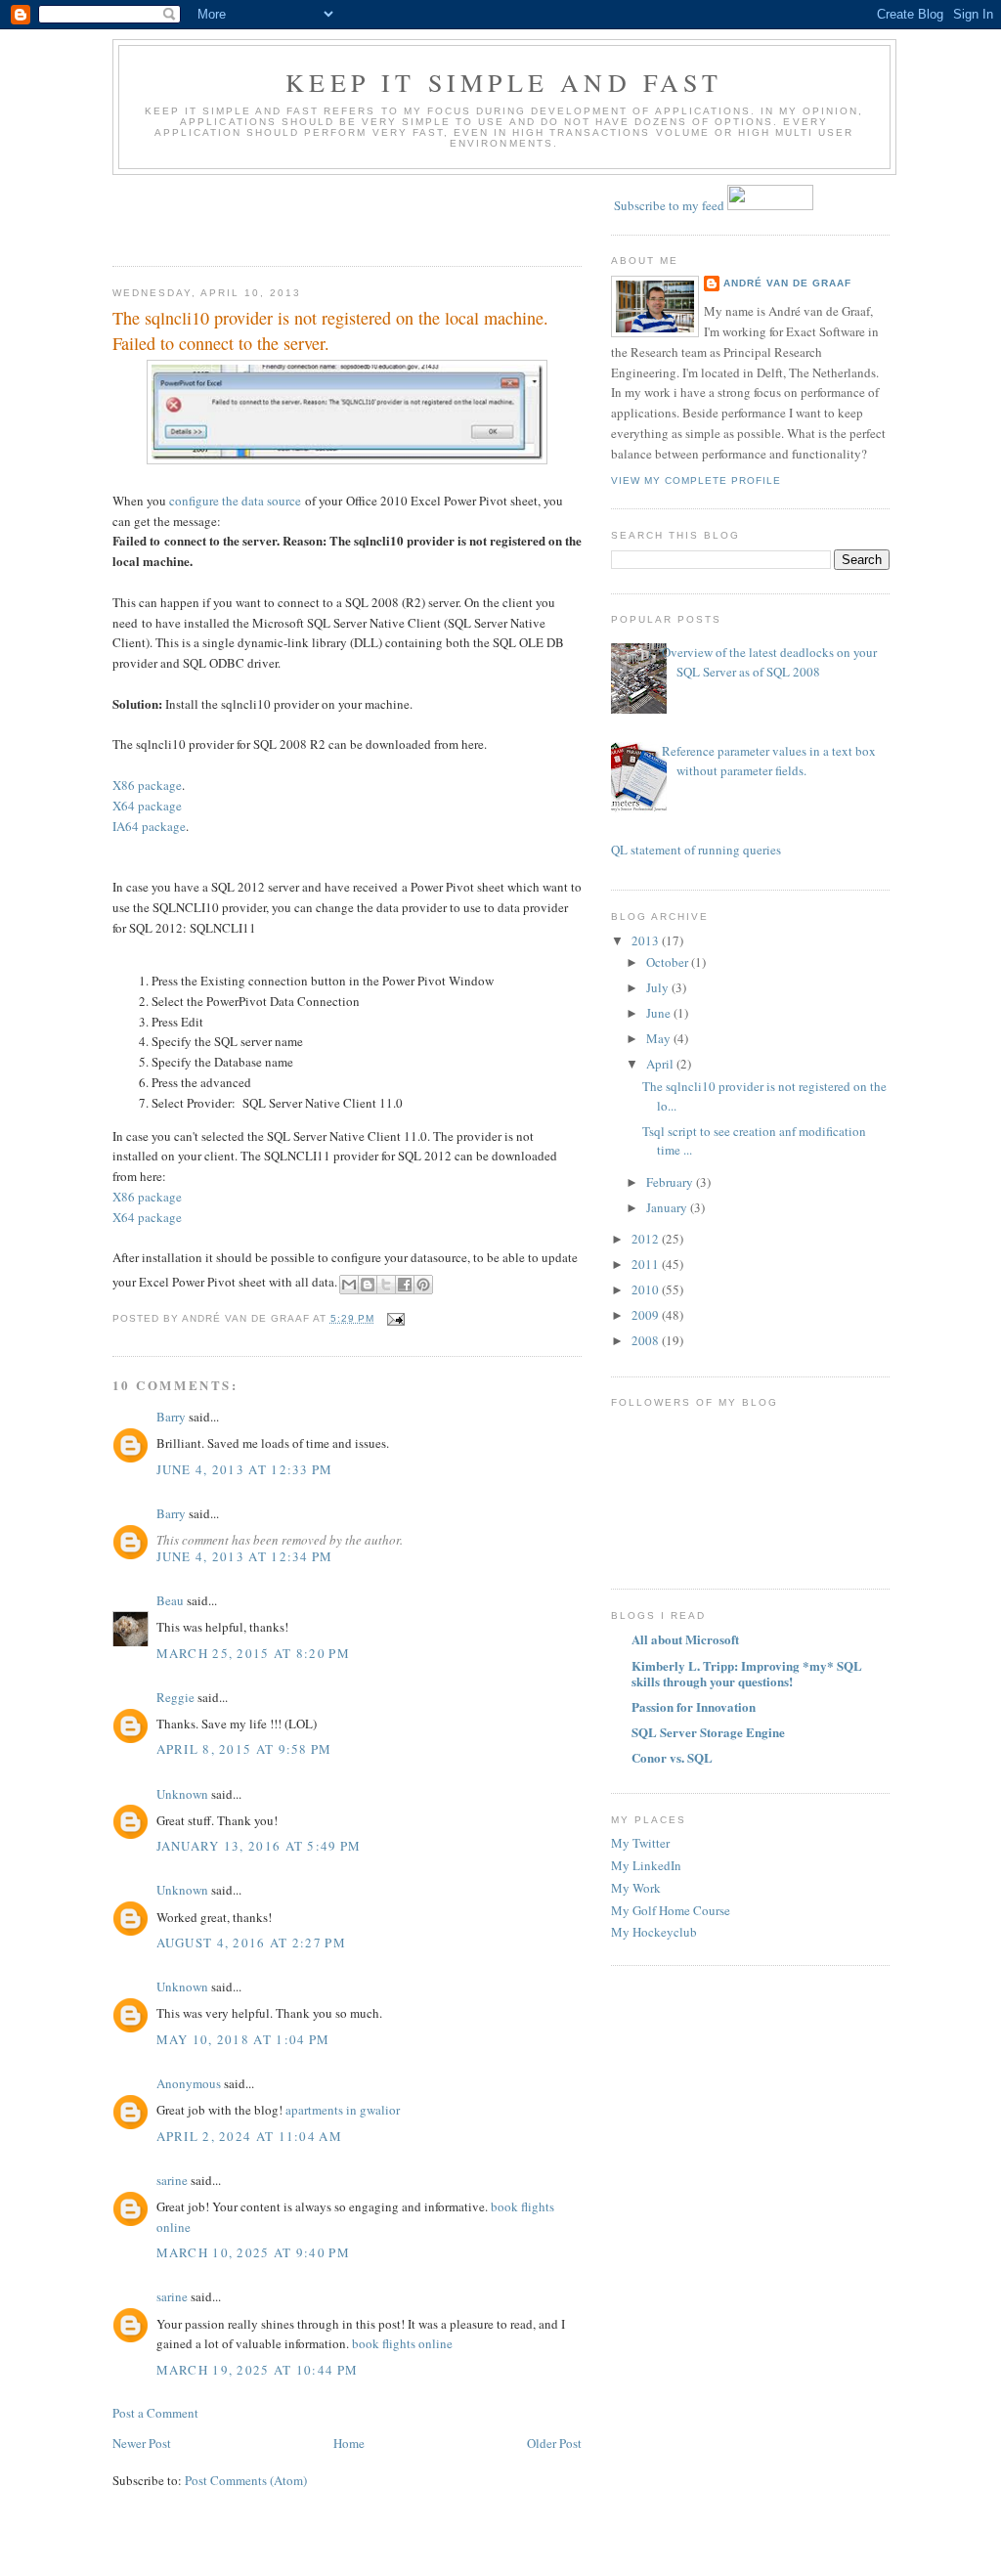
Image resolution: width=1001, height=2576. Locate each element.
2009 (647, 1315)
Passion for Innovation (694, 1706)
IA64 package (149, 826)
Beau (170, 1600)
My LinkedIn (646, 1865)
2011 (647, 1264)
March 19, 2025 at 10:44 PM (258, 2370)
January (668, 1207)
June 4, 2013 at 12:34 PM (245, 1556)
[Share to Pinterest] (423, 1285)
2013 (647, 940)
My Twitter (640, 1843)
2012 (647, 1239)
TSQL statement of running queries (689, 850)
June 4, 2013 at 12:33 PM (245, 1469)
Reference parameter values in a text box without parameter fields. (769, 761)
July (659, 987)
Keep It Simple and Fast (504, 82)
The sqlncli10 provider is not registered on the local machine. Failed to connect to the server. (330, 330)
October (669, 962)
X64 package (147, 806)
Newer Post (142, 2443)
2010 (647, 1289)
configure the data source (235, 501)
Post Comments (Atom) (246, 2480)
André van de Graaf (787, 283)
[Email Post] (393, 1318)
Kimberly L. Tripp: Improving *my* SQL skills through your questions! (747, 1673)
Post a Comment (155, 2413)
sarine (172, 2180)
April (661, 1064)
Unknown (182, 1794)
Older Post (554, 2443)
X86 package (147, 785)
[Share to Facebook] (405, 1285)
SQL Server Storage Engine (708, 1732)
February (671, 1182)
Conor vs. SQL (672, 1757)
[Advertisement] (227, 214)
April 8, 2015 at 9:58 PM (244, 1749)
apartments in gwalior (341, 2110)
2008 (647, 1340)
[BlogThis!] (368, 1285)
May (660, 1038)
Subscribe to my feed (669, 205)
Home (349, 2443)
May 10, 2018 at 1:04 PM (243, 2039)
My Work (636, 1888)
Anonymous (189, 2083)
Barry (171, 1417)
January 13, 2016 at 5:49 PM (259, 1846)
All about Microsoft (685, 1639)
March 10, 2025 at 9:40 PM (254, 2252)
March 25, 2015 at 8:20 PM (254, 1653)
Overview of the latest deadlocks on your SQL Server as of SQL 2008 (769, 662)
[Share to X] (386, 1285)
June (660, 1013)
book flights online (402, 2343)
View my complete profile (696, 480)
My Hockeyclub (654, 1932)
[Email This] (349, 1285)
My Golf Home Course (671, 1910)
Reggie (175, 1697)
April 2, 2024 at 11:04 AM (250, 2136)
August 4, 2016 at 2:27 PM (252, 1943)
